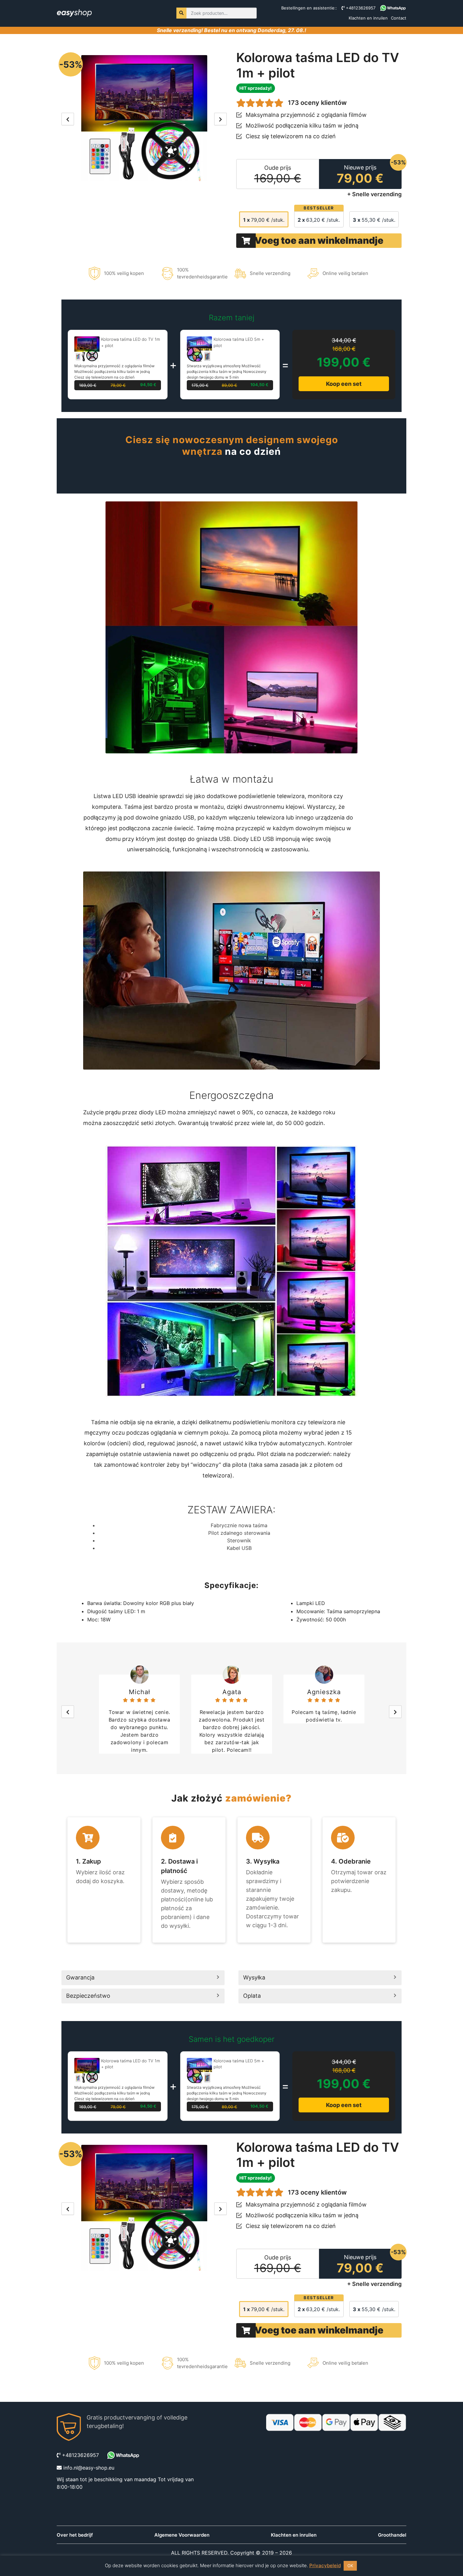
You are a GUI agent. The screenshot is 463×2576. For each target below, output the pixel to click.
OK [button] (350, 2566)
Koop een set (344, 384)
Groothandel (392, 2535)
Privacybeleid (325, 2565)
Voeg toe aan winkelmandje (319, 240)
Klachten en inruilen (368, 18)
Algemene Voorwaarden (182, 2535)
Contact (399, 18)
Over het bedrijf (75, 2535)
